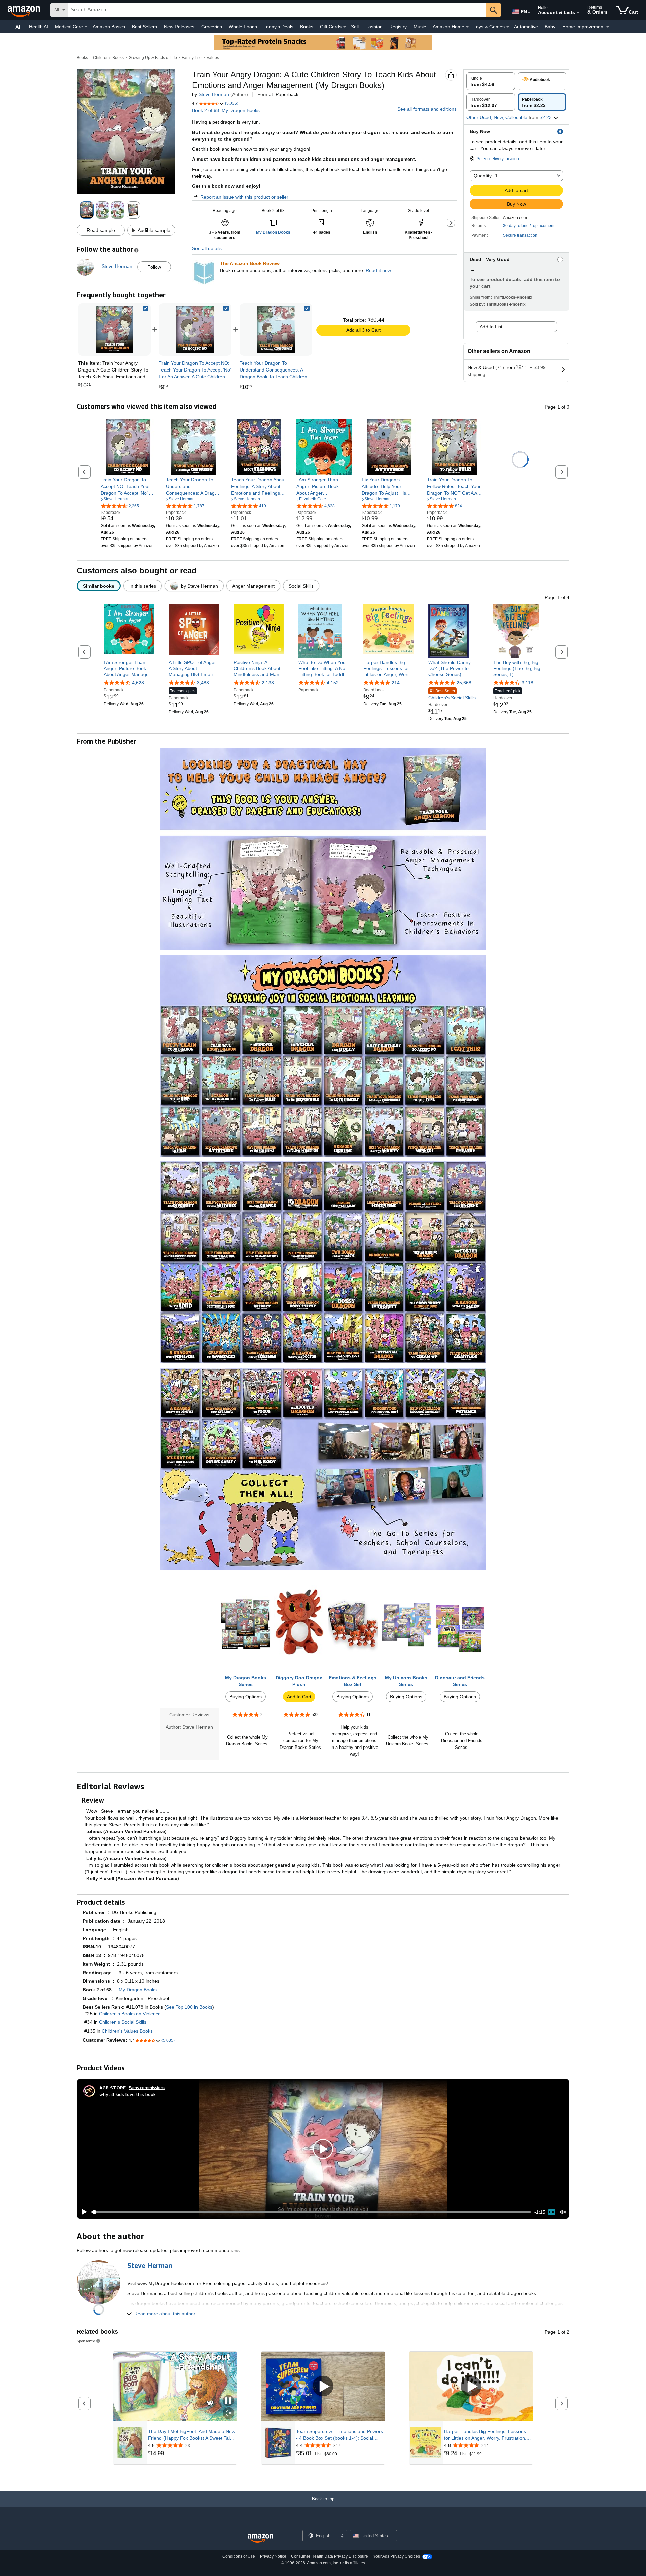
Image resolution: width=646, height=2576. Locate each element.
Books (307, 27)
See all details (207, 248)
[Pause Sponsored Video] (228, 2401)
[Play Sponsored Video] (323, 2387)
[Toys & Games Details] (508, 27)
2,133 (268, 683)
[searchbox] (277, 10)
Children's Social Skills (452, 694)
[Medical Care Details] (86, 27)
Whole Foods (243, 27)
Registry (398, 27)
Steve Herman (214, 94)
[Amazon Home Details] (467, 27)
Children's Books (108, 58)
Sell (355, 27)
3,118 (527, 683)
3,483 (203, 683)
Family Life (192, 58)
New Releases (179, 27)
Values (213, 58)
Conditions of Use (239, 2556)
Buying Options (246, 1697)
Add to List (491, 327)
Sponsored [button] (86, 2341)
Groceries (212, 27)
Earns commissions (147, 2088)
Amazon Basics (109, 27)
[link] (195, 329)
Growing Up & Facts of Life (153, 58)
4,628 (138, 683)
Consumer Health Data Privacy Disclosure (330, 2556)
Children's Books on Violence (130, 2014)
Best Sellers (145, 27)
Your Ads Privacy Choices (397, 2556)
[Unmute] (563, 2212)
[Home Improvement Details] (608, 27)
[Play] (82, 2212)
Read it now (378, 270)
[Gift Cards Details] (345, 27)
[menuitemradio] (552, 2212)
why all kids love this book (128, 2094)
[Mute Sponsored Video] (228, 2414)
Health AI (39, 27)
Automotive (526, 27)
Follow (154, 267)
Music (420, 27)
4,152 (333, 683)
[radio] (491, 81)
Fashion (374, 27)
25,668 (464, 683)
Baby (550, 27)
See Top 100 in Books (189, 2007)
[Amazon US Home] (260, 2538)
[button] (15, 27)
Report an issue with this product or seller (244, 197)
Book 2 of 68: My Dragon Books (226, 110)
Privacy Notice (273, 2556)
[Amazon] (25, 10)
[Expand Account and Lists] (578, 13)
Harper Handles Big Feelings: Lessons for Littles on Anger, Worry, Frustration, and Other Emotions (485, 2435)
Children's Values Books (127, 2031)
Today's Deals (279, 27)
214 (396, 683)
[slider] (311, 2212)
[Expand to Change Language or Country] (529, 13)
